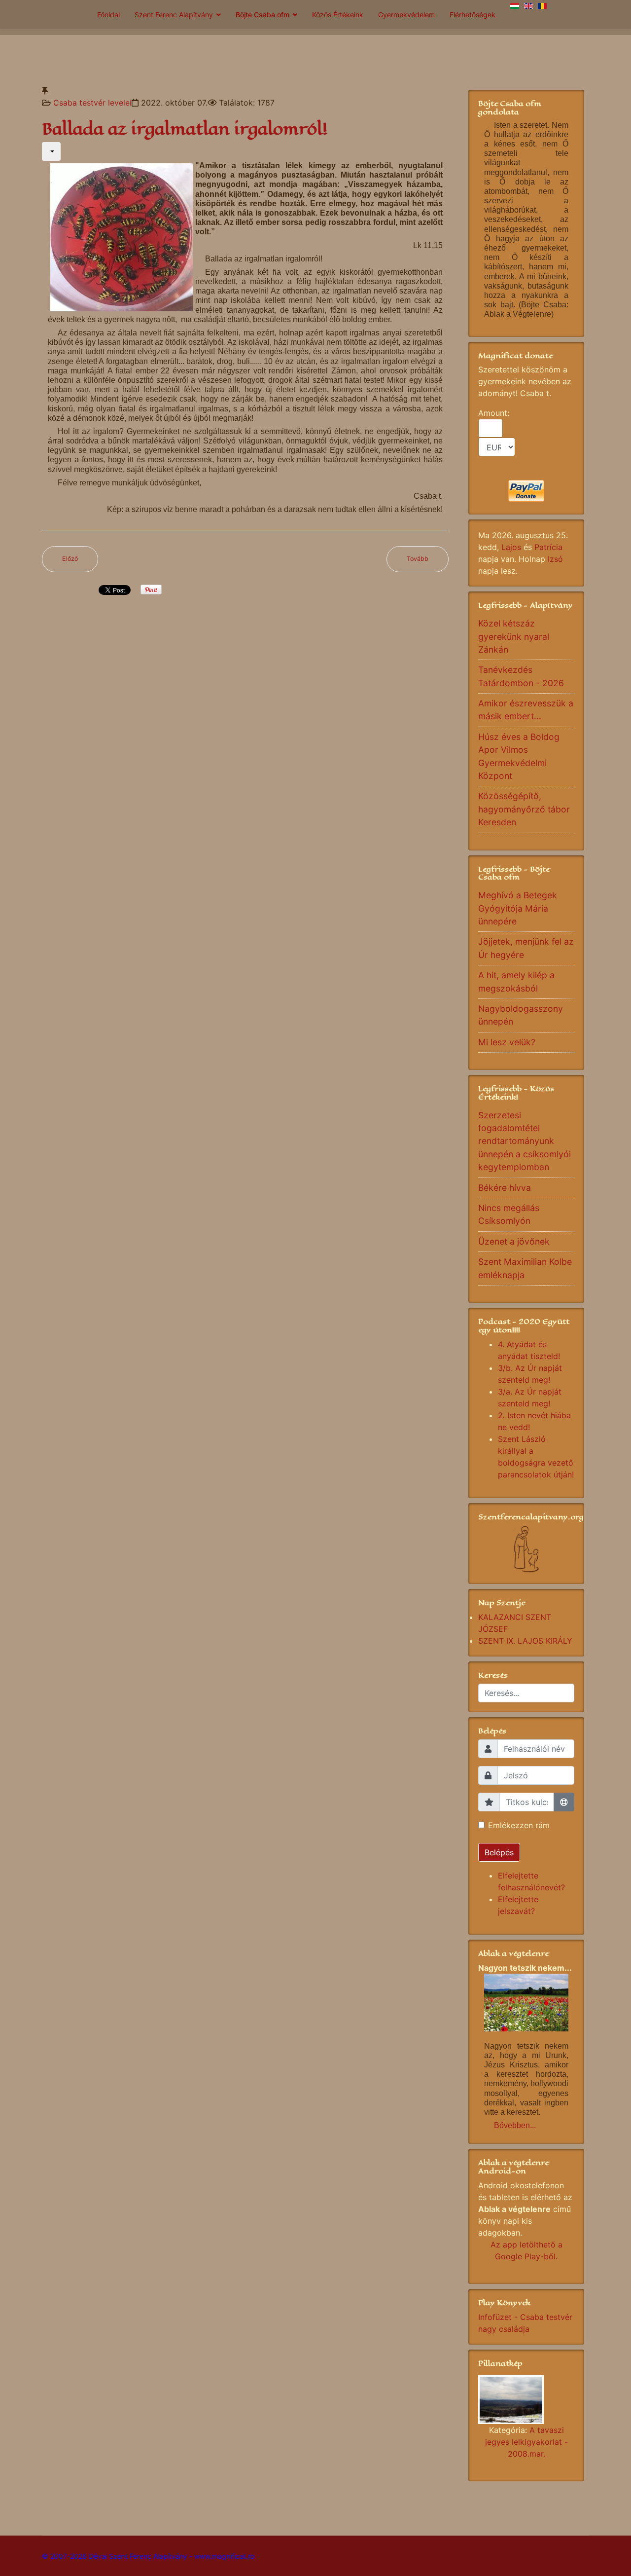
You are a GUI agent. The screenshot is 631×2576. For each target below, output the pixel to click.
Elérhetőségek (473, 15)
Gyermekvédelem (406, 15)
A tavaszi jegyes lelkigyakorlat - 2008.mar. (526, 2442)
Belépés (499, 1852)
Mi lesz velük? (507, 1042)
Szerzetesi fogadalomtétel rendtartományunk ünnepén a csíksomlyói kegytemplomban (525, 1141)
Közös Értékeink (338, 15)
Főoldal (108, 15)
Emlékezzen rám (519, 1825)
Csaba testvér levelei (92, 103)
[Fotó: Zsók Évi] (526, 2400)
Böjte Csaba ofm (263, 15)
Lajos (511, 547)
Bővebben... (515, 2125)
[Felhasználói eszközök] (51, 151)
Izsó (555, 559)
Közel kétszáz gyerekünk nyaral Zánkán (514, 636)
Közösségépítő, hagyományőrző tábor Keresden (524, 809)
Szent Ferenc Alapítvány (174, 15)
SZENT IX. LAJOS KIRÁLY (525, 1641)
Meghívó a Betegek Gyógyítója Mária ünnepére (518, 908)
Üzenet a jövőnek (514, 1241)
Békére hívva (505, 1188)
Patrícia (548, 547)
